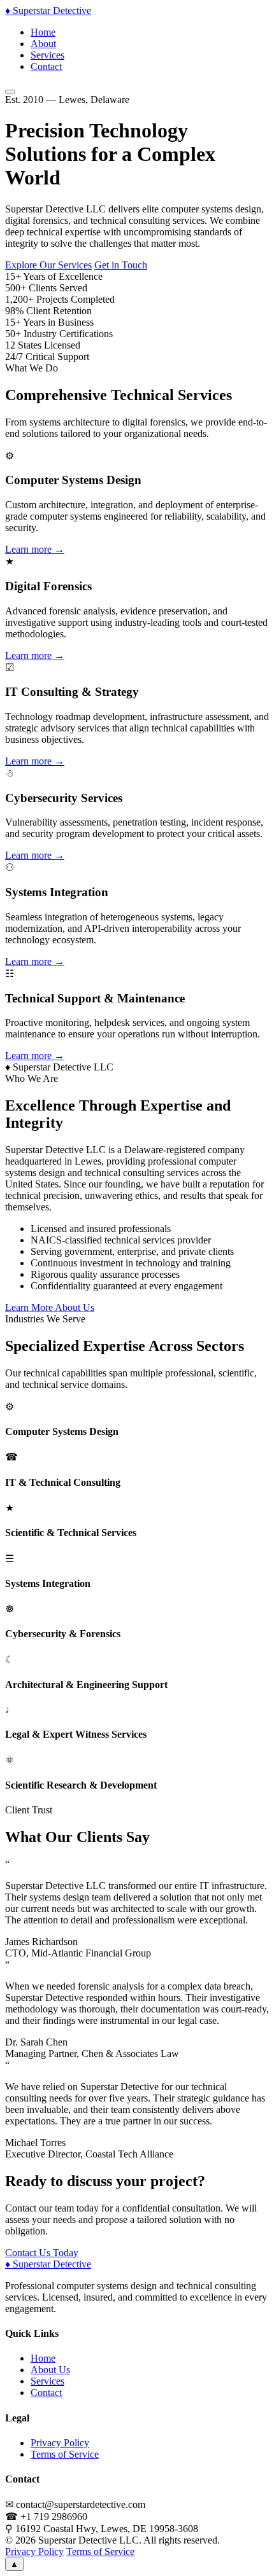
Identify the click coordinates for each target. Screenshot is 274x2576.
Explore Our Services (48, 265)
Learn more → (35, 549)
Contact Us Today (42, 2253)
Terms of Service (65, 2454)
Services (47, 55)
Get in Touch (121, 265)
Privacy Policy (60, 2443)
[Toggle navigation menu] (10, 92)
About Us (50, 2370)
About (43, 44)
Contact (46, 66)
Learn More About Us (50, 1307)
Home (43, 32)
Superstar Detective (48, 10)
